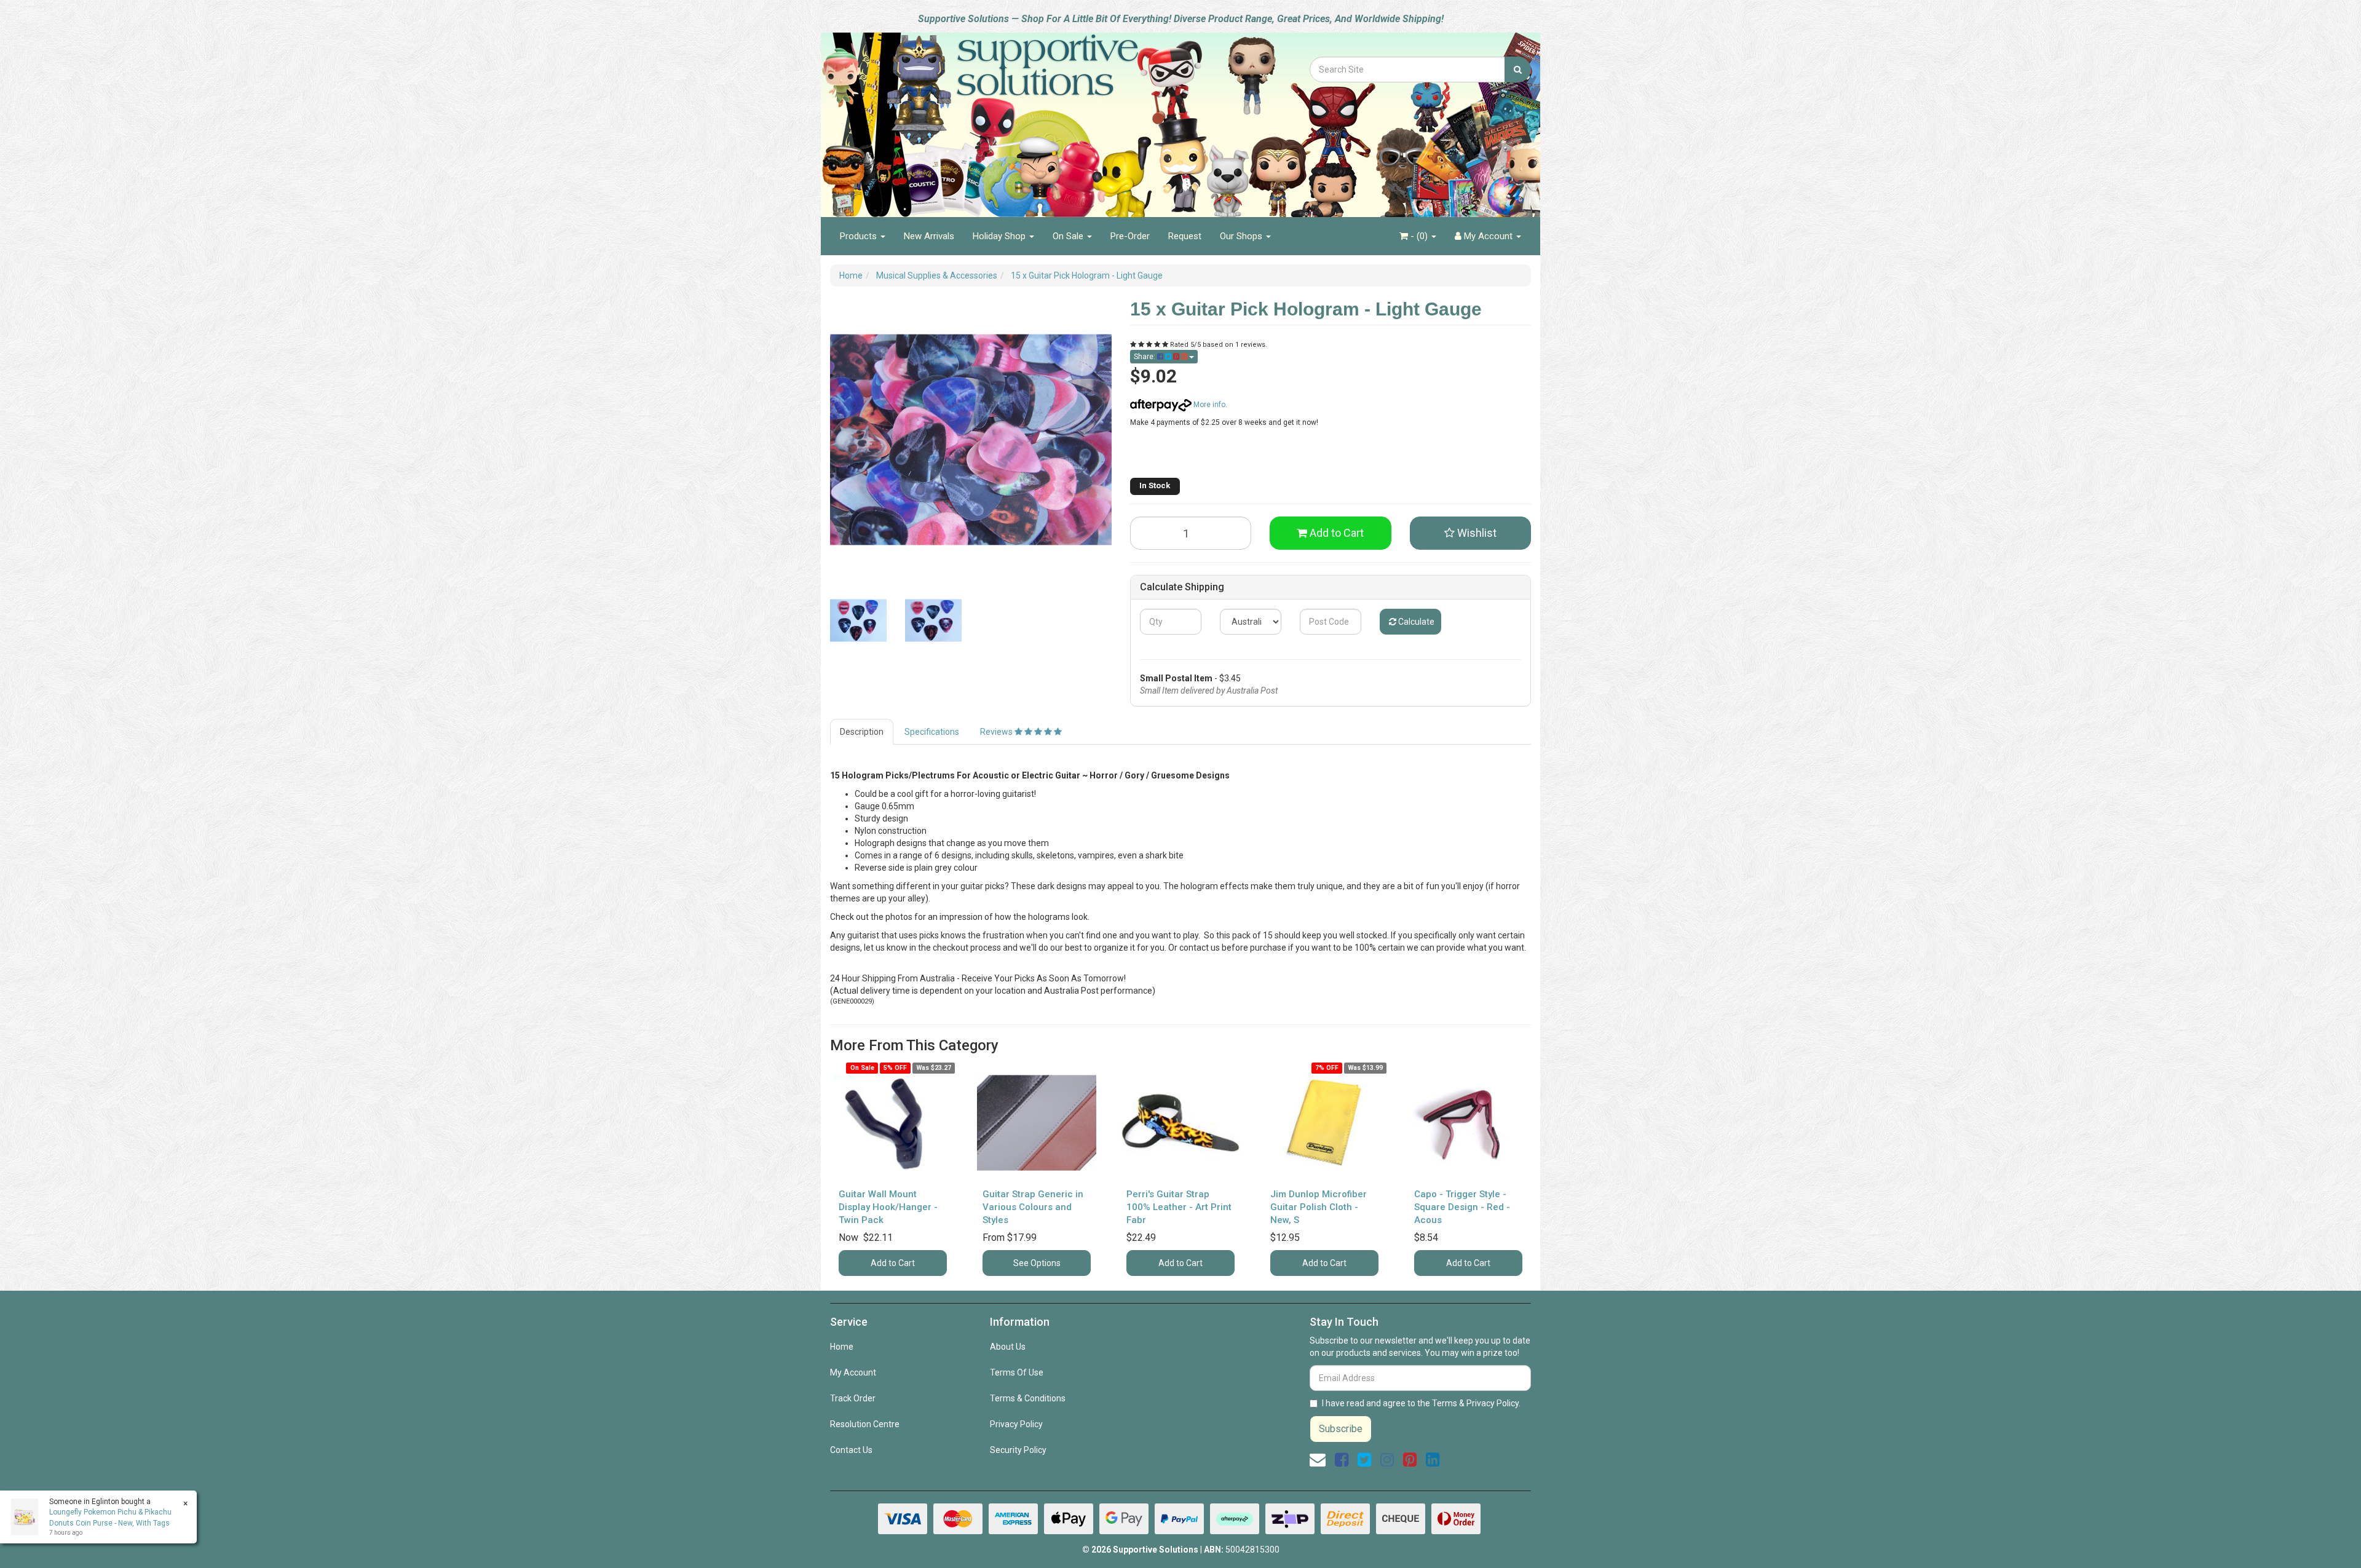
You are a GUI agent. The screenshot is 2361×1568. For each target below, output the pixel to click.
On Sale (1069, 236)
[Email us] (1318, 1460)
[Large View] (858, 620)
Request (1185, 236)
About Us (1008, 1347)
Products (860, 236)
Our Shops (1242, 236)
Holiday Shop (1000, 236)
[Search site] (1518, 69)
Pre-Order (1130, 236)
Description (862, 732)
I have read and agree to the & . (1421, 1403)
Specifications (932, 732)
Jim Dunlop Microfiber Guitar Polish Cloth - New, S (1319, 1207)
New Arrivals (929, 236)
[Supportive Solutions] (1014, 118)
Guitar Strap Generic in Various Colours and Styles (1033, 1207)
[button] (1471, 533)
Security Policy (1018, 1450)
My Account (853, 1372)
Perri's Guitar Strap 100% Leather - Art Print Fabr (1179, 1207)
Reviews (997, 732)
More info (1208, 405)
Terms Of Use (1017, 1372)
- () (1419, 236)
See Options (1037, 1263)
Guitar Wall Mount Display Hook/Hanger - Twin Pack (888, 1207)
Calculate (1415, 622)
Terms (1445, 1403)
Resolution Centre (865, 1424)
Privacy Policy (1016, 1424)
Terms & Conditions (1028, 1398)
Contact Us (851, 1450)
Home (842, 1347)
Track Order (853, 1398)
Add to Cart (1335, 533)
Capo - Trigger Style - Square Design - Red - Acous (1462, 1207)
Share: (1145, 357)
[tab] (862, 732)
